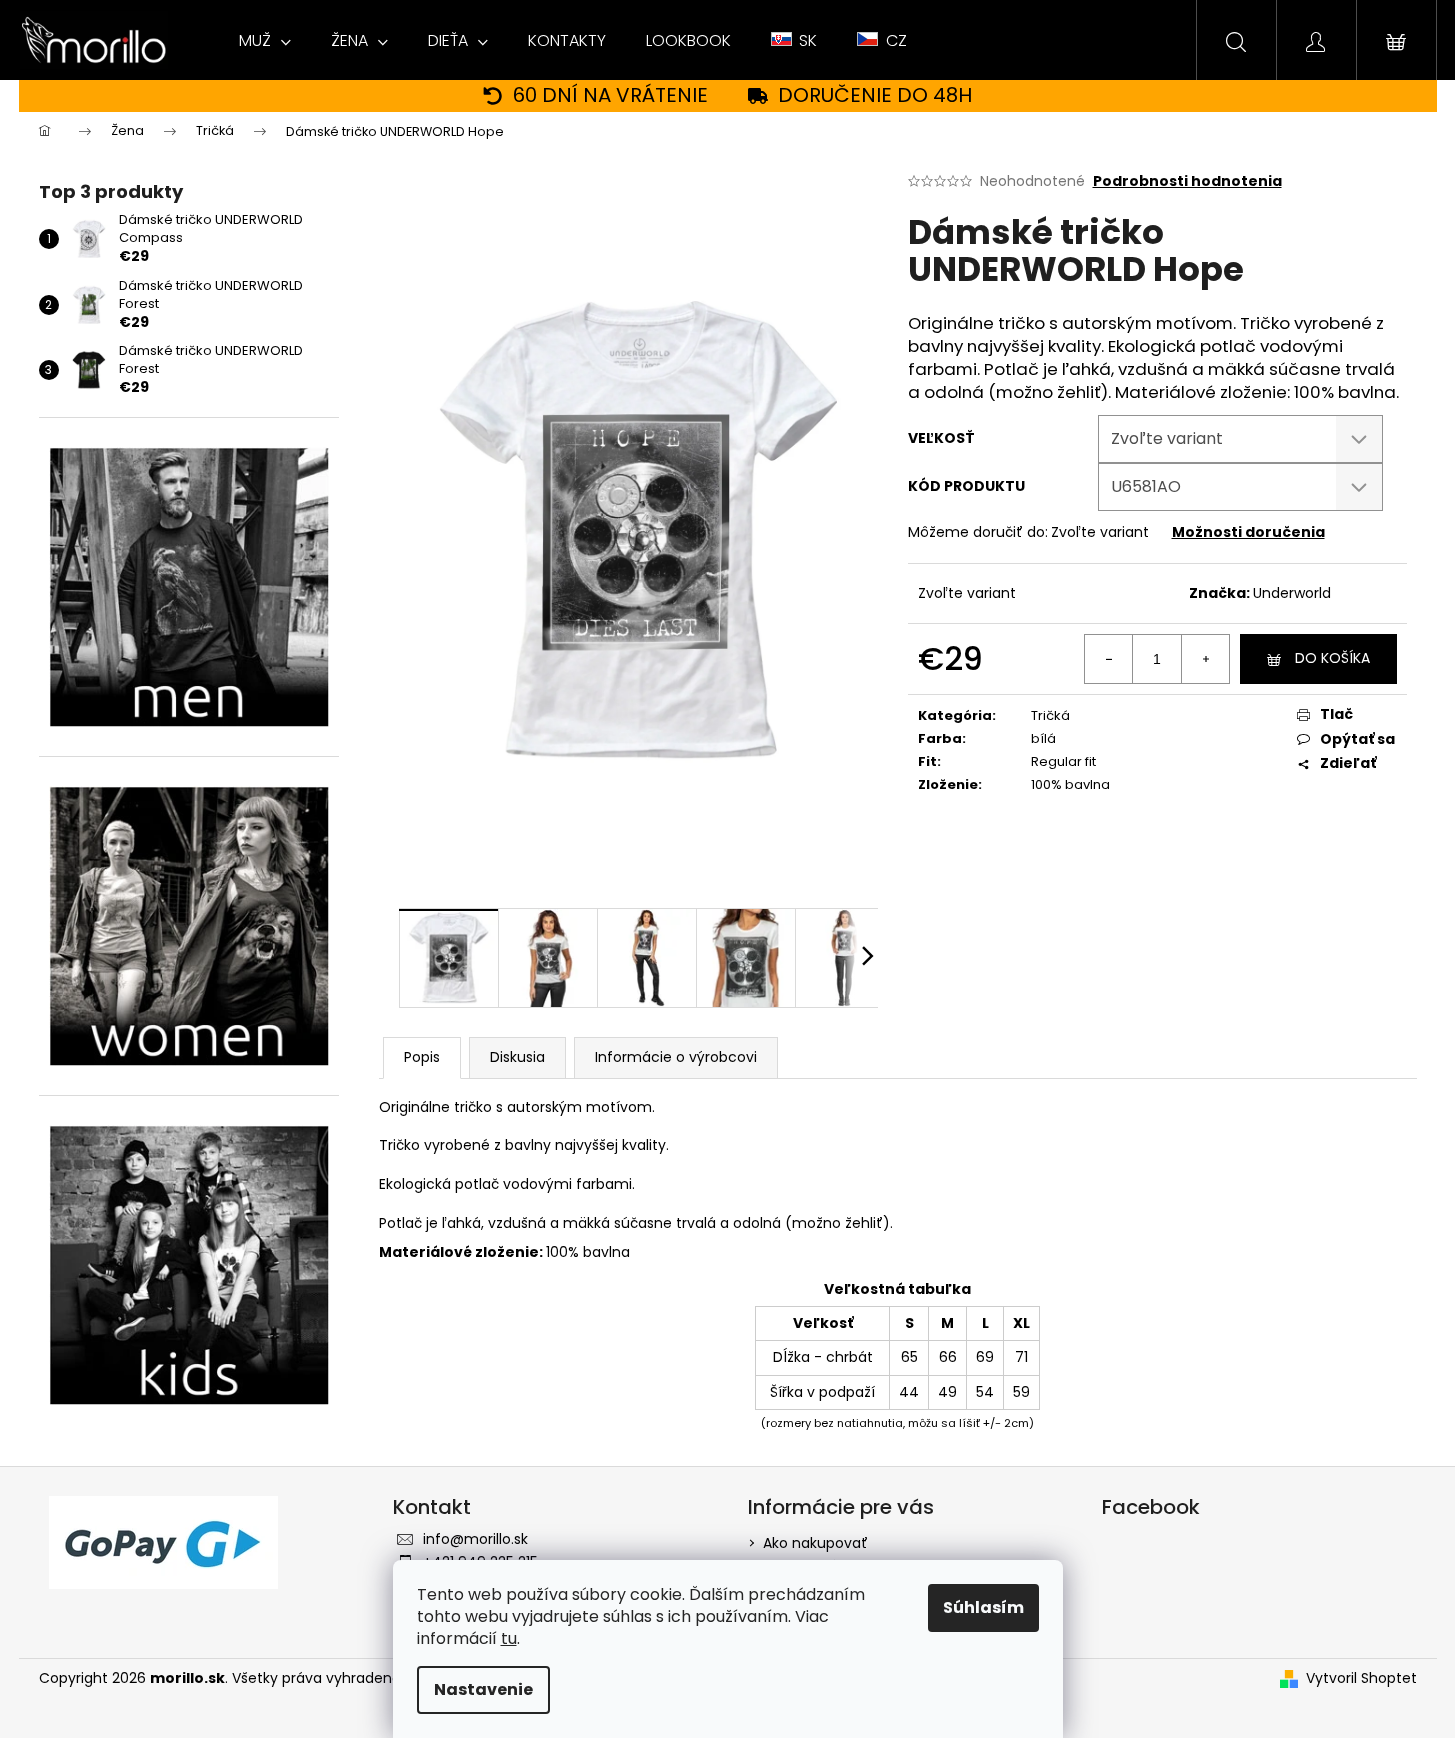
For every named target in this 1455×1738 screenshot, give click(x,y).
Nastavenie (483, 1689)
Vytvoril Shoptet (1361, 1678)
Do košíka (1332, 658)
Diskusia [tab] (517, 1057)
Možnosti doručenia (1248, 532)
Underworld (1292, 593)
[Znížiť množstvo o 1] (1109, 659)
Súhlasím (983, 1607)
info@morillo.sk (475, 1539)
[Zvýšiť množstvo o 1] (1205, 659)
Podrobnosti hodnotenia (1187, 181)
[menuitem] (265, 41)
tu (509, 1638)
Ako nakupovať (815, 1543)
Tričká (1050, 715)
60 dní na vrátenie (610, 95)
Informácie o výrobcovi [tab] (676, 1057)
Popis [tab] (422, 1057)
